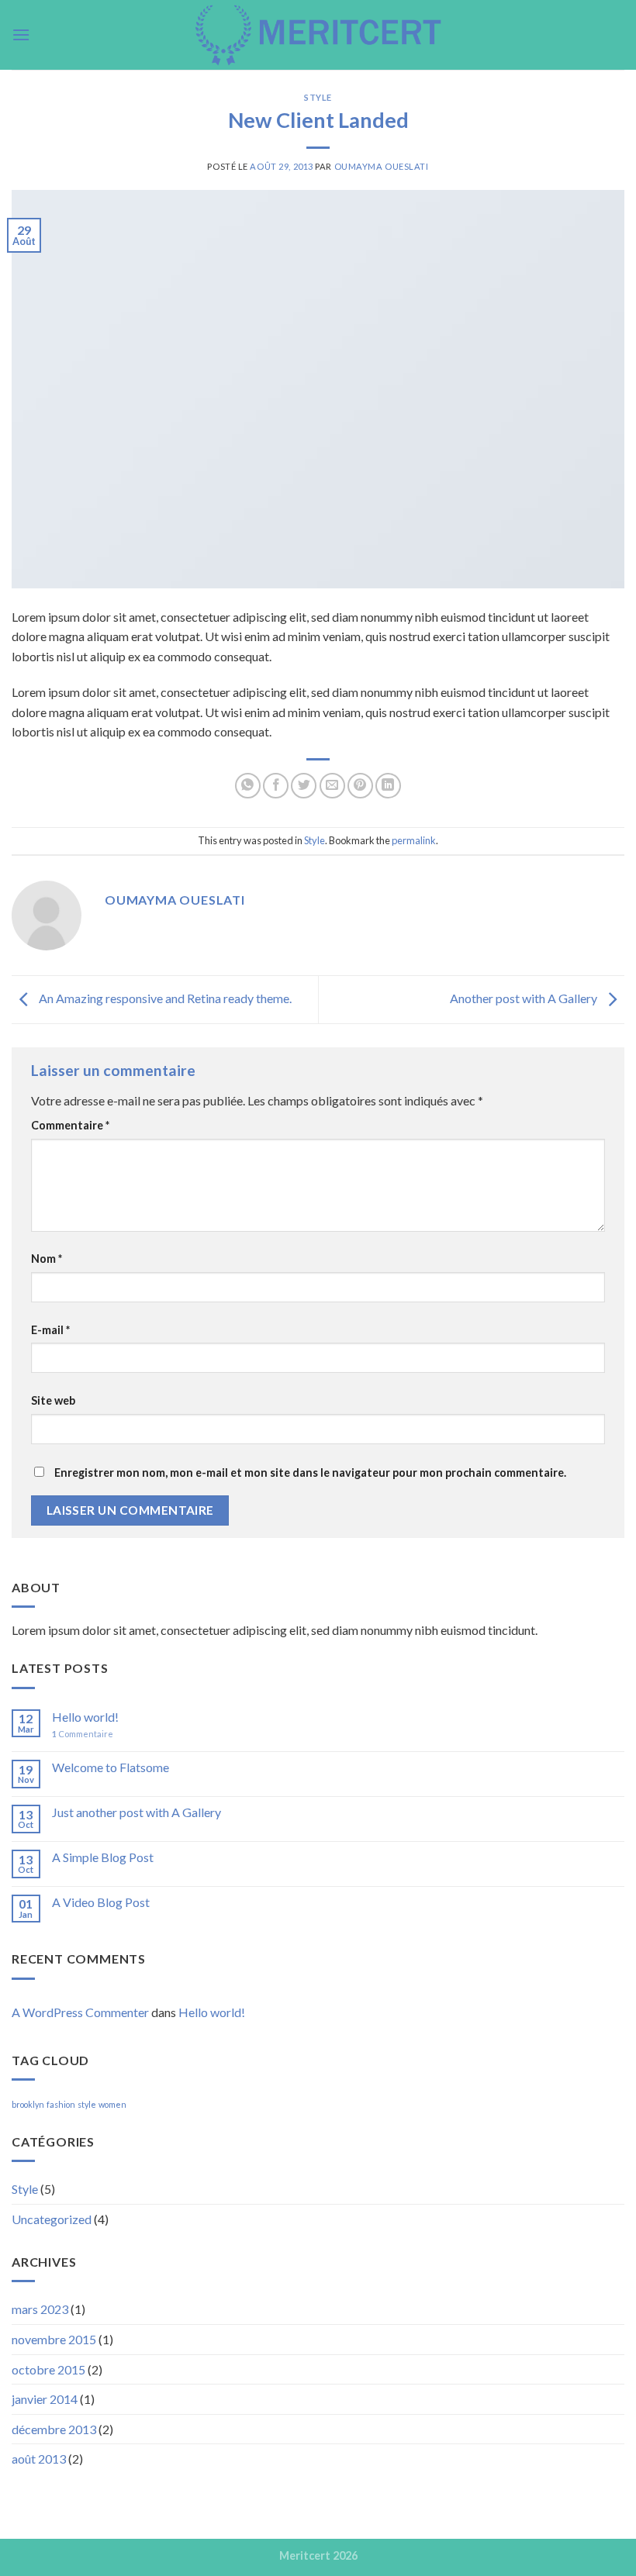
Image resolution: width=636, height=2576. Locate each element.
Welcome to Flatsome (111, 1767)
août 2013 (39, 2459)
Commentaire (70, 1125)
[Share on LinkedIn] (388, 786)
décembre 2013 (54, 2429)
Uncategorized (52, 2219)
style (87, 2104)
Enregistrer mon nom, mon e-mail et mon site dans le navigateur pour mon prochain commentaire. (310, 1472)
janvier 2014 (45, 2399)
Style (318, 97)
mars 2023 (40, 2309)
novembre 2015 (54, 2339)
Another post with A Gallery (525, 998)
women (112, 2104)
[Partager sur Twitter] (304, 786)
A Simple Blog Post (103, 1857)
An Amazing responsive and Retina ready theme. (164, 998)
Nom (47, 1259)
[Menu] (21, 34)
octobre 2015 (48, 2369)
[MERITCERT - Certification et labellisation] (318, 35)
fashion (61, 2104)
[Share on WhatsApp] (248, 786)
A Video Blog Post (101, 1902)
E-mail (50, 1330)
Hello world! (85, 1717)
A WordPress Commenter (80, 2012)
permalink (414, 840)
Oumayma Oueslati (382, 166)
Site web (53, 1400)
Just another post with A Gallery (137, 1812)
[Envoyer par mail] (332, 786)
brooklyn (28, 2104)
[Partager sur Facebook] (276, 786)
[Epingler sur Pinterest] (360, 786)
